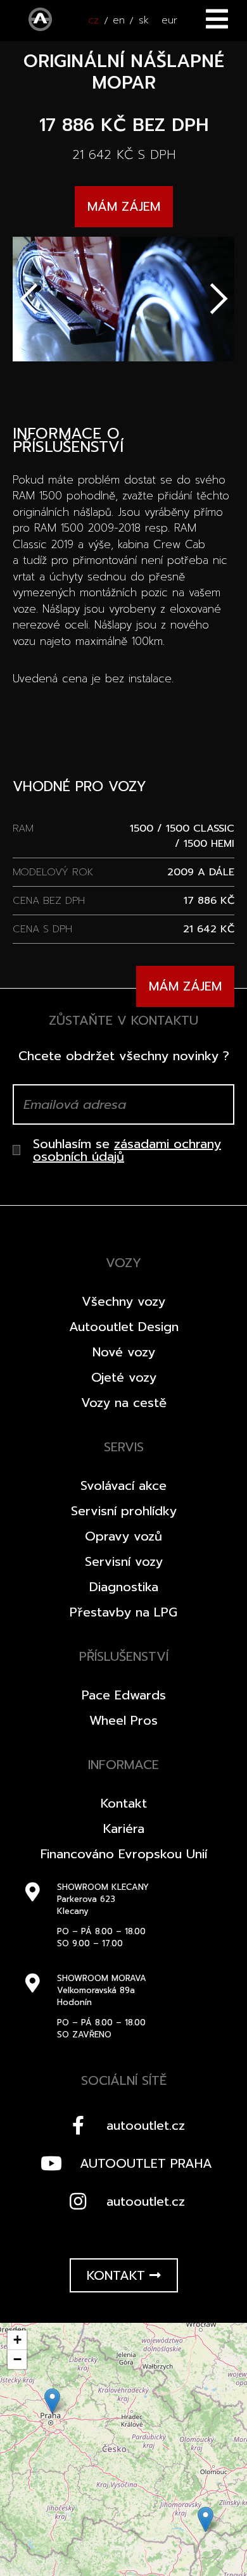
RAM (23, 828)
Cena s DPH (42, 929)
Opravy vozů (123, 1536)
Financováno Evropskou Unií (124, 1854)
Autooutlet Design (124, 1327)
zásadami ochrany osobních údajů (127, 1150)
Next (218, 299)
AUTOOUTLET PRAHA (146, 2163)
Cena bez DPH (49, 901)
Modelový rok (53, 872)
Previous (28, 299)
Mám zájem (124, 206)
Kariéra (124, 1829)
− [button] (17, 2359)
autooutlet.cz (146, 2125)
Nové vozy (124, 1352)
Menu (217, 19)
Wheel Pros (123, 1720)
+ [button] (17, 2340)
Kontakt (124, 1803)
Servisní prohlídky (124, 1511)
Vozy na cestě (124, 1403)
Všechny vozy (123, 1301)
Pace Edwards (124, 1695)
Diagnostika (124, 1587)
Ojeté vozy (124, 1377)
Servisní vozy (124, 1561)
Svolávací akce (123, 1485)
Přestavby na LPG (123, 1612)
